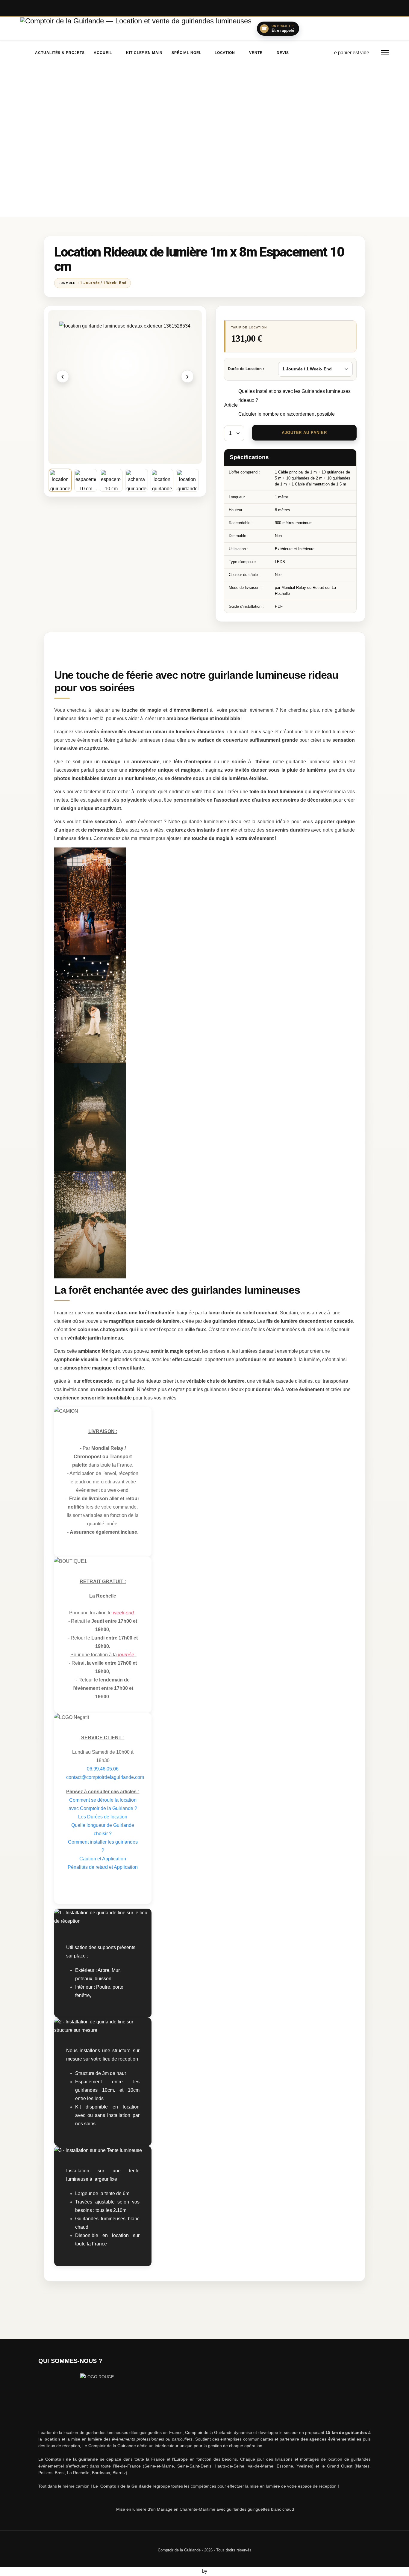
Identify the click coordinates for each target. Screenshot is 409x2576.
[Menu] (385, 53)
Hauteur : (237, 510)
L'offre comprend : (244, 472)
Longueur (237, 497)
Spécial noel (187, 53)
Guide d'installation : (246, 606)
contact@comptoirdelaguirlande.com (105, 1777)
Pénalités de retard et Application (103, 1867)
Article (231, 405)
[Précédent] (63, 376)
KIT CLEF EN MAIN (144, 53)
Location (224, 53)
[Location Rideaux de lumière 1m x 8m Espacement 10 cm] (125, 387)
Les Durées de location (103, 1817)
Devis (283, 53)
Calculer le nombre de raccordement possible (287, 414)
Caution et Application (103, 1859)
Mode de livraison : (245, 588)
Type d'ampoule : (243, 562)
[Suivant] (187, 376)
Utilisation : (238, 549)
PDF (279, 606)
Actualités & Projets (60, 53)
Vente (256, 53)
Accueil (103, 53)
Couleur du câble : (244, 575)
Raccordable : (241, 523)
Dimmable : (239, 536)
